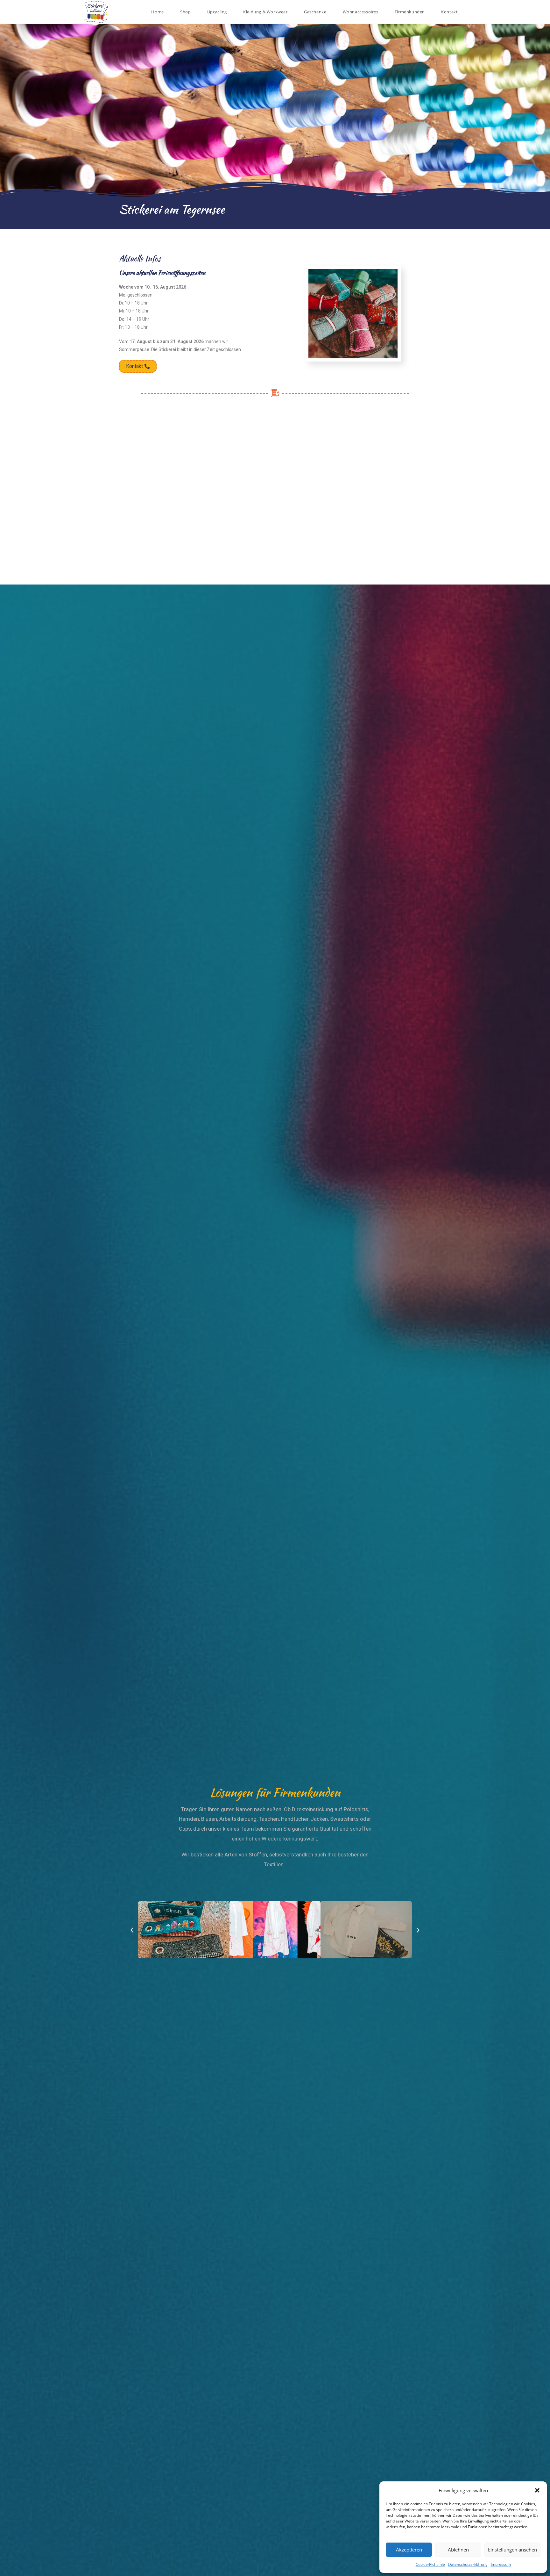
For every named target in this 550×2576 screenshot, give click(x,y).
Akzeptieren (409, 2550)
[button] (537, 2490)
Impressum (501, 2564)
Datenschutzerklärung (468, 2564)
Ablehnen (458, 2550)
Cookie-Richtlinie (430, 2564)
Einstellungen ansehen (512, 2550)
